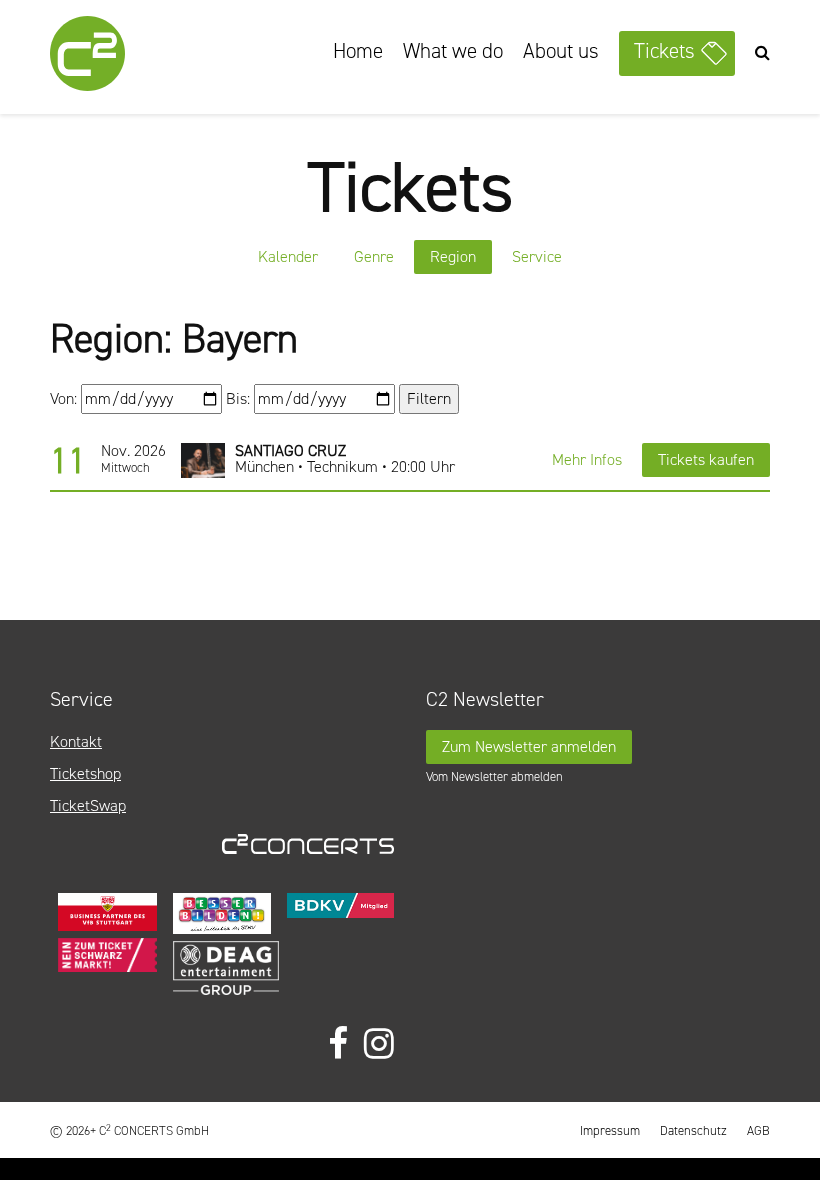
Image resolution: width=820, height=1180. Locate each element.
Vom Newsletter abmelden (494, 776)
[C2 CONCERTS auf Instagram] (379, 1044)
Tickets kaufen (706, 459)
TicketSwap (88, 805)
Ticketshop (85, 773)
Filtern (429, 398)
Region (453, 256)
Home (358, 51)
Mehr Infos (587, 459)
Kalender (288, 256)
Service (537, 256)
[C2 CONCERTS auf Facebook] (338, 1044)
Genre (374, 256)
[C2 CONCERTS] (140, 57)
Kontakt (76, 741)
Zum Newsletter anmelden (529, 746)
